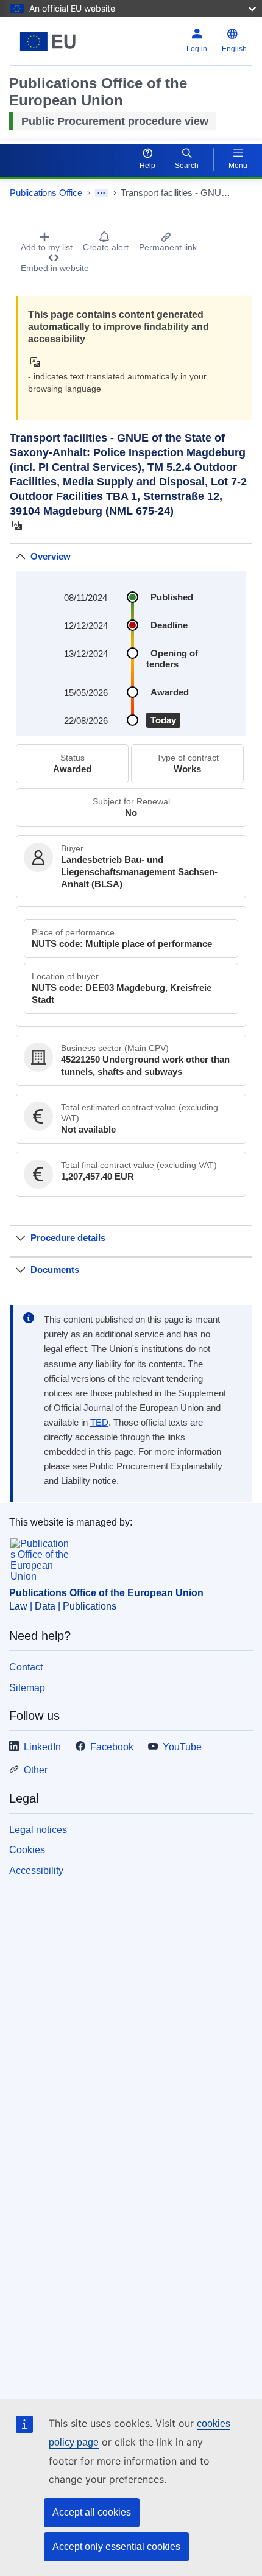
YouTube (182, 1747)
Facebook (112, 1747)
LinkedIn (42, 1747)
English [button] (234, 49)
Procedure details (68, 1238)
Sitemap (27, 1688)
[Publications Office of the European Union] (52, 41)
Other (36, 1770)
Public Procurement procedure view (115, 121)
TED (99, 1423)
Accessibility (36, 1870)
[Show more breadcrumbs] (101, 193)
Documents (55, 1269)
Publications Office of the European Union (106, 1593)
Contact (26, 1667)
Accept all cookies (92, 2512)
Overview (51, 556)
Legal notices (38, 1830)
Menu (238, 166)
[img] (39, 362)
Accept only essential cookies (116, 2546)
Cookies (27, 1850)
